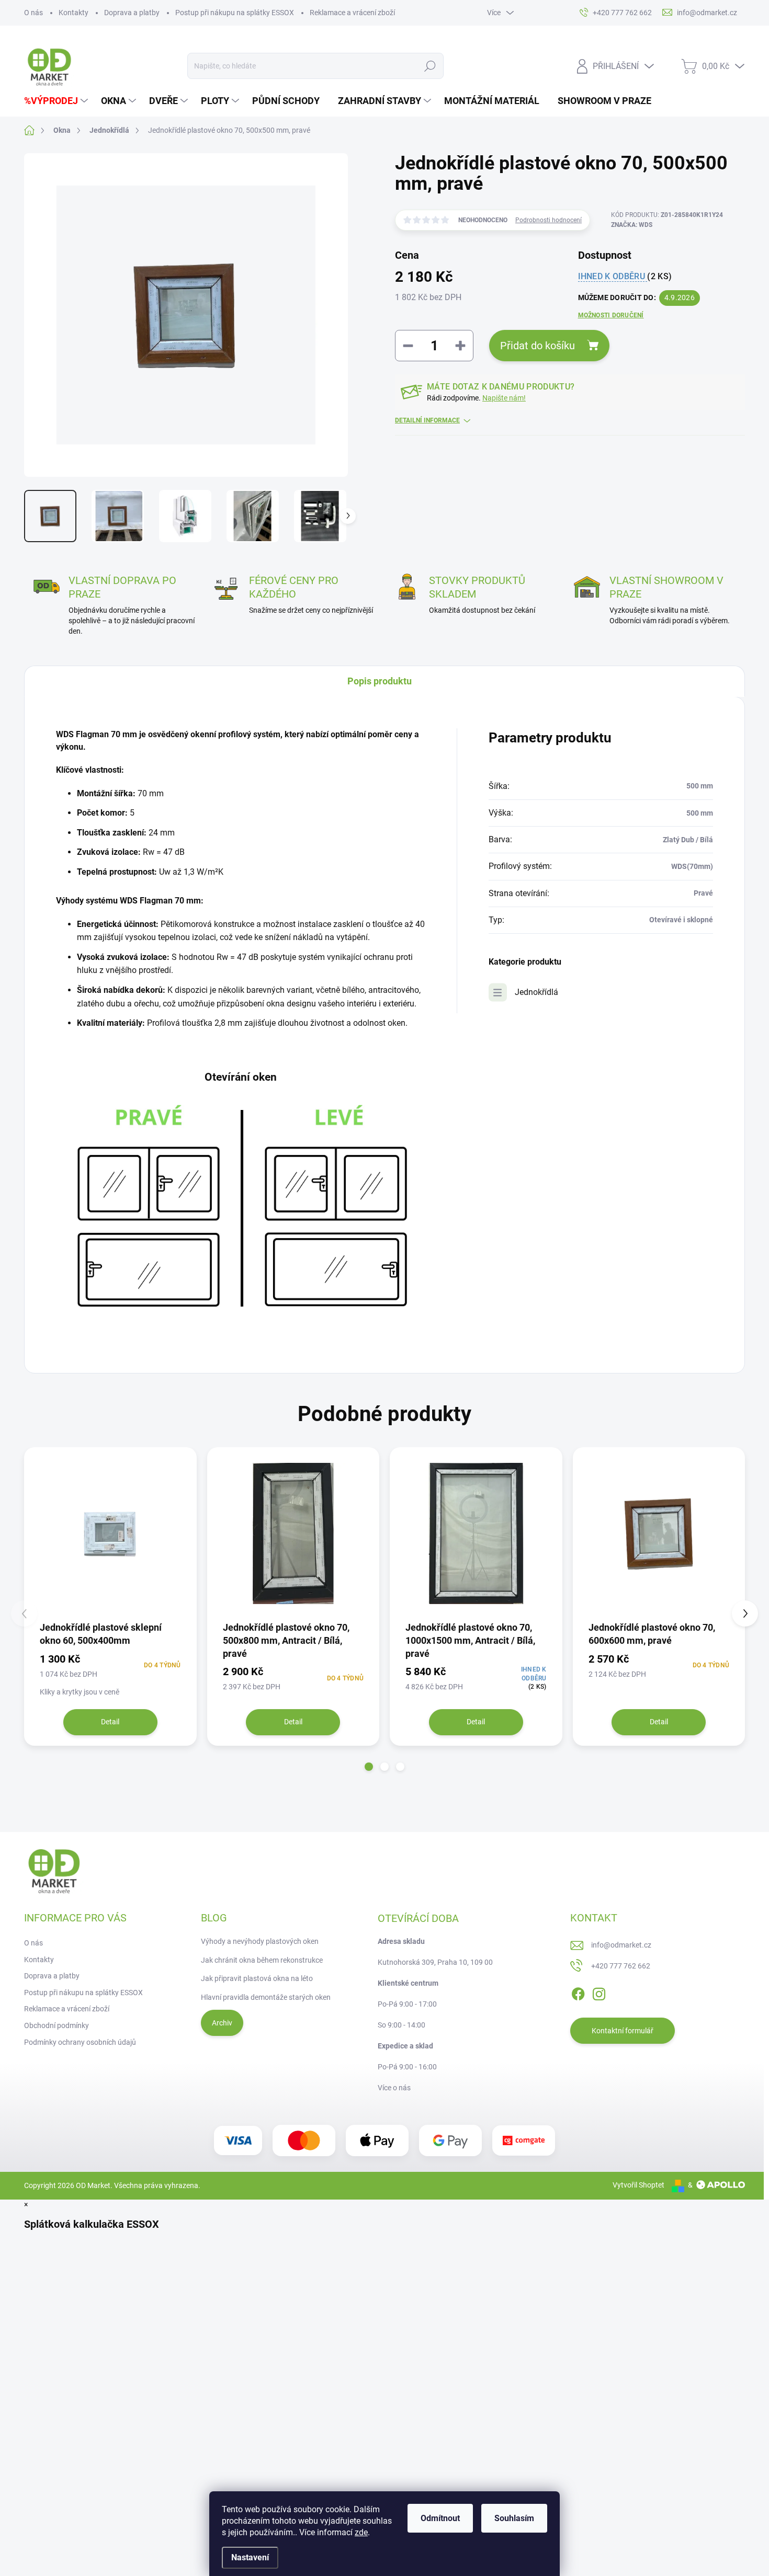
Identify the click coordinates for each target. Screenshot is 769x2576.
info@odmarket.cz (621, 1945)
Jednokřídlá (536, 992)
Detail (110, 1722)
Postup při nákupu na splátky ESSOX (235, 13)
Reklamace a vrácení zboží (352, 13)
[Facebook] (578, 1992)
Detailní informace (427, 420)
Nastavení (250, 2557)
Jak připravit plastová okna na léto (257, 1978)
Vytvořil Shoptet (638, 2185)
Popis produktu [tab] (380, 681)
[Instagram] (599, 1992)
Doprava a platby (132, 13)
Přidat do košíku (538, 346)
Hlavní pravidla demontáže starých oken (266, 1997)
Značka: (632, 225)
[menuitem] (57, 101)
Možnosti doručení (611, 315)
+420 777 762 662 (621, 1966)
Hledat (430, 66)
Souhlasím (514, 2518)
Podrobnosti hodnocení (549, 220)
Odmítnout (440, 2518)
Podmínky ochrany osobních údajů (80, 2042)
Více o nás (394, 2088)
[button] (369, 1767)
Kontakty (73, 13)
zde (361, 2532)
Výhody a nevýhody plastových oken (260, 1941)
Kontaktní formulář (623, 2031)
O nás (33, 13)
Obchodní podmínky (56, 2025)
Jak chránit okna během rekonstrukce (262, 1960)
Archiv (222, 2023)
